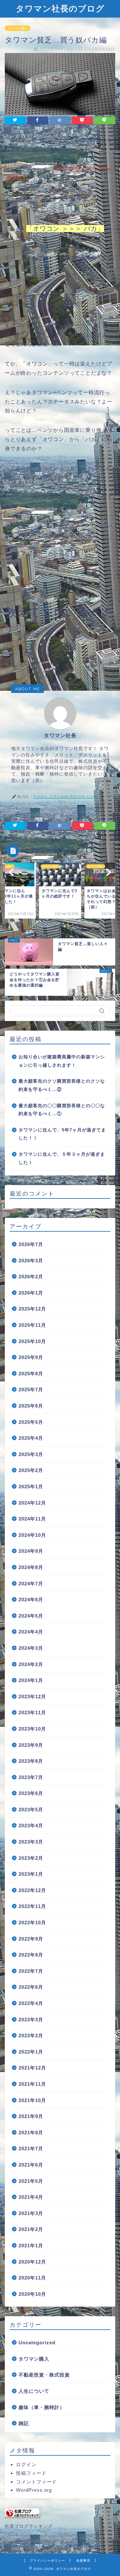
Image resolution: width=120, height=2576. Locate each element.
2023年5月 (31, 1810)
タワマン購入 (18, 28)
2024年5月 (31, 1616)
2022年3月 (31, 2020)
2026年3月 (31, 1261)
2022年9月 (31, 1939)
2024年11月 (32, 1519)
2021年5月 (31, 2181)
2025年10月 (32, 1341)
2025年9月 (31, 1357)
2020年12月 (32, 2262)
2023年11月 (32, 1712)
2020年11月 (32, 2278)
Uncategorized (37, 2343)
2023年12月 (32, 1697)
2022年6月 (31, 1987)
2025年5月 (31, 1422)
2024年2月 (31, 1664)
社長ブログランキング (29, 2526)
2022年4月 (31, 2003)
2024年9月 (31, 1551)
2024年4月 (31, 1632)
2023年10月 (32, 1729)
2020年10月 (32, 2294)
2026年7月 (31, 1244)
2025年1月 (31, 1487)
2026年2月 (31, 1277)
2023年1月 (31, 1874)
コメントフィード (36, 2482)
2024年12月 (32, 1503)
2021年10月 (32, 2100)
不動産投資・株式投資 (44, 2375)
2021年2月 (31, 2229)
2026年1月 (31, 1293)
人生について (34, 2391)
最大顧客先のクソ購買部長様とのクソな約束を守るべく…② (62, 1085)
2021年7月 (31, 2148)
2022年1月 (31, 2052)
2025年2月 (31, 1470)
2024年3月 (31, 1648)
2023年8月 (31, 1761)
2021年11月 (32, 2084)
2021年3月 (31, 2213)
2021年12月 (32, 2068)
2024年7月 (31, 1584)
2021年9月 (31, 2116)
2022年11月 (32, 1906)
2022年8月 (31, 1955)
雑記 (24, 2423)
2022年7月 (31, 1971)
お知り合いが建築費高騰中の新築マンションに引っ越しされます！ (62, 1061)
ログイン (26, 2464)
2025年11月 (32, 1325)
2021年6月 (31, 2165)
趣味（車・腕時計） (42, 2407)
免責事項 (83, 2561)
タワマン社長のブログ (60, 8)
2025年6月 (31, 1406)
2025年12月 (32, 1309)
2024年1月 (31, 1680)
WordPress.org (34, 2490)
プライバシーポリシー (47, 2561)
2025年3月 (31, 1454)
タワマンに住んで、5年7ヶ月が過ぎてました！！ (62, 1134)
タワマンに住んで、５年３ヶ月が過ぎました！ (62, 1158)
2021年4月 (31, 2197)
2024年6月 (31, 1600)
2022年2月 (31, 2035)
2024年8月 (31, 1567)
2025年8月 (31, 1374)
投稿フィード (31, 2473)
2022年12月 (32, 1890)
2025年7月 (31, 1389)
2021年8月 (31, 2133)
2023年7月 (31, 1777)
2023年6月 (31, 1793)
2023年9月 (31, 1745)
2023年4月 (31, 1825)
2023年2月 (31, 1858)
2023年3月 (31, 1842)
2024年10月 (32, 1535)
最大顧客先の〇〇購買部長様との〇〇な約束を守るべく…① (62, 1110)
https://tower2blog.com (66, 796)
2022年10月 (32, 1923)
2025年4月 (31, 1438)
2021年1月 (31, 2246)
